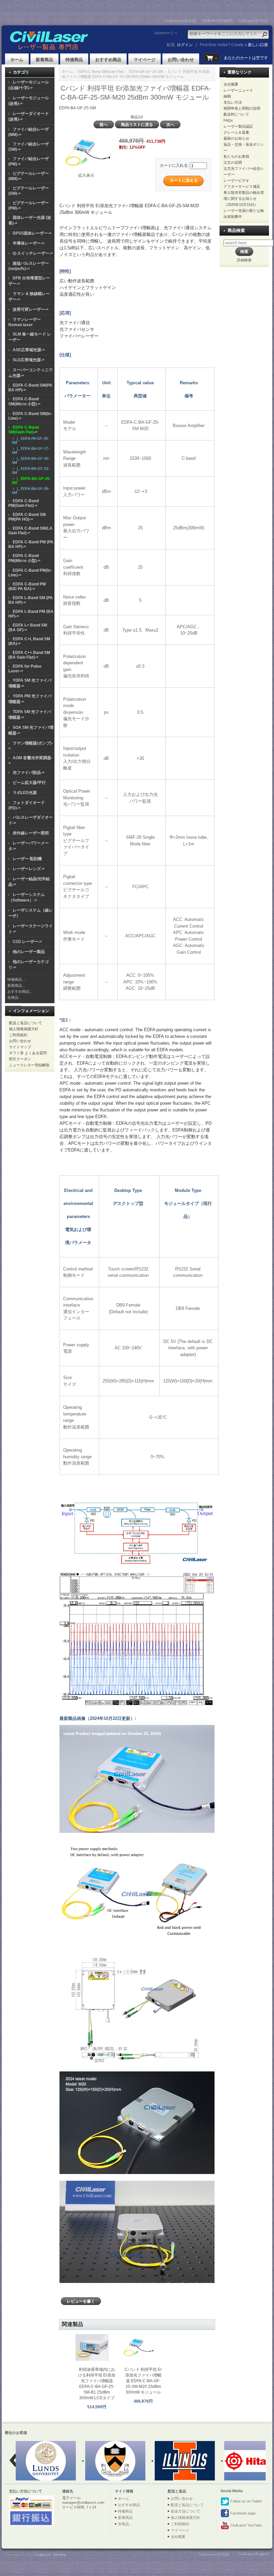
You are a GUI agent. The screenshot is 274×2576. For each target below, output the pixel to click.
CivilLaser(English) (217, 20)
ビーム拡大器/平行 (29, 783)
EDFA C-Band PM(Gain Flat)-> (24, 503)
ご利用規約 (18, 1035)
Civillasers (43, 2555)
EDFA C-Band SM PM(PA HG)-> (27, 517)
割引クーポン (20, 1059)
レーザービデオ (236, 180)
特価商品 (74, 60)
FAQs (228, 120)
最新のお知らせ (236, 138)
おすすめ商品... (20, 991)
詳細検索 (244, 260)
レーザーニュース (238, 90)
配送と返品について (26, 1023)
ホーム (17, 60)
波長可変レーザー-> (31, 309)
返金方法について (185, 2511)
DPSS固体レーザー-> (32, 233)
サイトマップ (20, 1047)
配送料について (236, 114)
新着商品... (16, 985)
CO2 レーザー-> (27, 942)
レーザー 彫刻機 (27, 859)
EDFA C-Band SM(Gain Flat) (101, 72)
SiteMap (60, 2555)
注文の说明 (233, 162)
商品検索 (236, 230)
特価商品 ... (17, 979)
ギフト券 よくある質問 (28, 1053)
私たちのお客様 (236, 156)
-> (24, 430)
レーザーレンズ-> (29, 869)
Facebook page (242, 2513)
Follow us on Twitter (246, 2501)
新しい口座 (258, 45)
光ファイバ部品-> (29, 773)
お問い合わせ (181, 60)
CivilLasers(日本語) (181, 21)
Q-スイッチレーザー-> (33, 253)
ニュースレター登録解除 (29, 1065)
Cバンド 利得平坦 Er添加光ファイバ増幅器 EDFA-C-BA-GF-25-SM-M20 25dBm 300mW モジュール (143, 2381)
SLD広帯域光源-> (29, 360)
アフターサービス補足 (242, 186)
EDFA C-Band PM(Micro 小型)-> (24, 558)
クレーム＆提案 (236, 132)
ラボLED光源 (25, 793)
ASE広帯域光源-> (29, 350)
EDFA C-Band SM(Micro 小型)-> (24, 401)
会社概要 (231, 84)
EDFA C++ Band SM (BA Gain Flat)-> (29, 655)
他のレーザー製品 (29, 952)
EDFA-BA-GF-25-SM (146, 72)
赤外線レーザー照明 (31, 833)
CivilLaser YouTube (245, 2525)
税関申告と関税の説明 (242, 108)
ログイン (185, 45)
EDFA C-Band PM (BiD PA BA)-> (27, 586)
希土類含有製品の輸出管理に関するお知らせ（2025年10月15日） (244, 198)
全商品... (14, 997)
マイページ (145, 60)
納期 (227, 96)
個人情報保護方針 (24, 1029)
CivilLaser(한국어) (253, 21)
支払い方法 (233, 102)
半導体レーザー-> (29, 243)
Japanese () (164, 33)
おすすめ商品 (108, 60)
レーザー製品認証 (238, 126)
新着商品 (44, 60)
